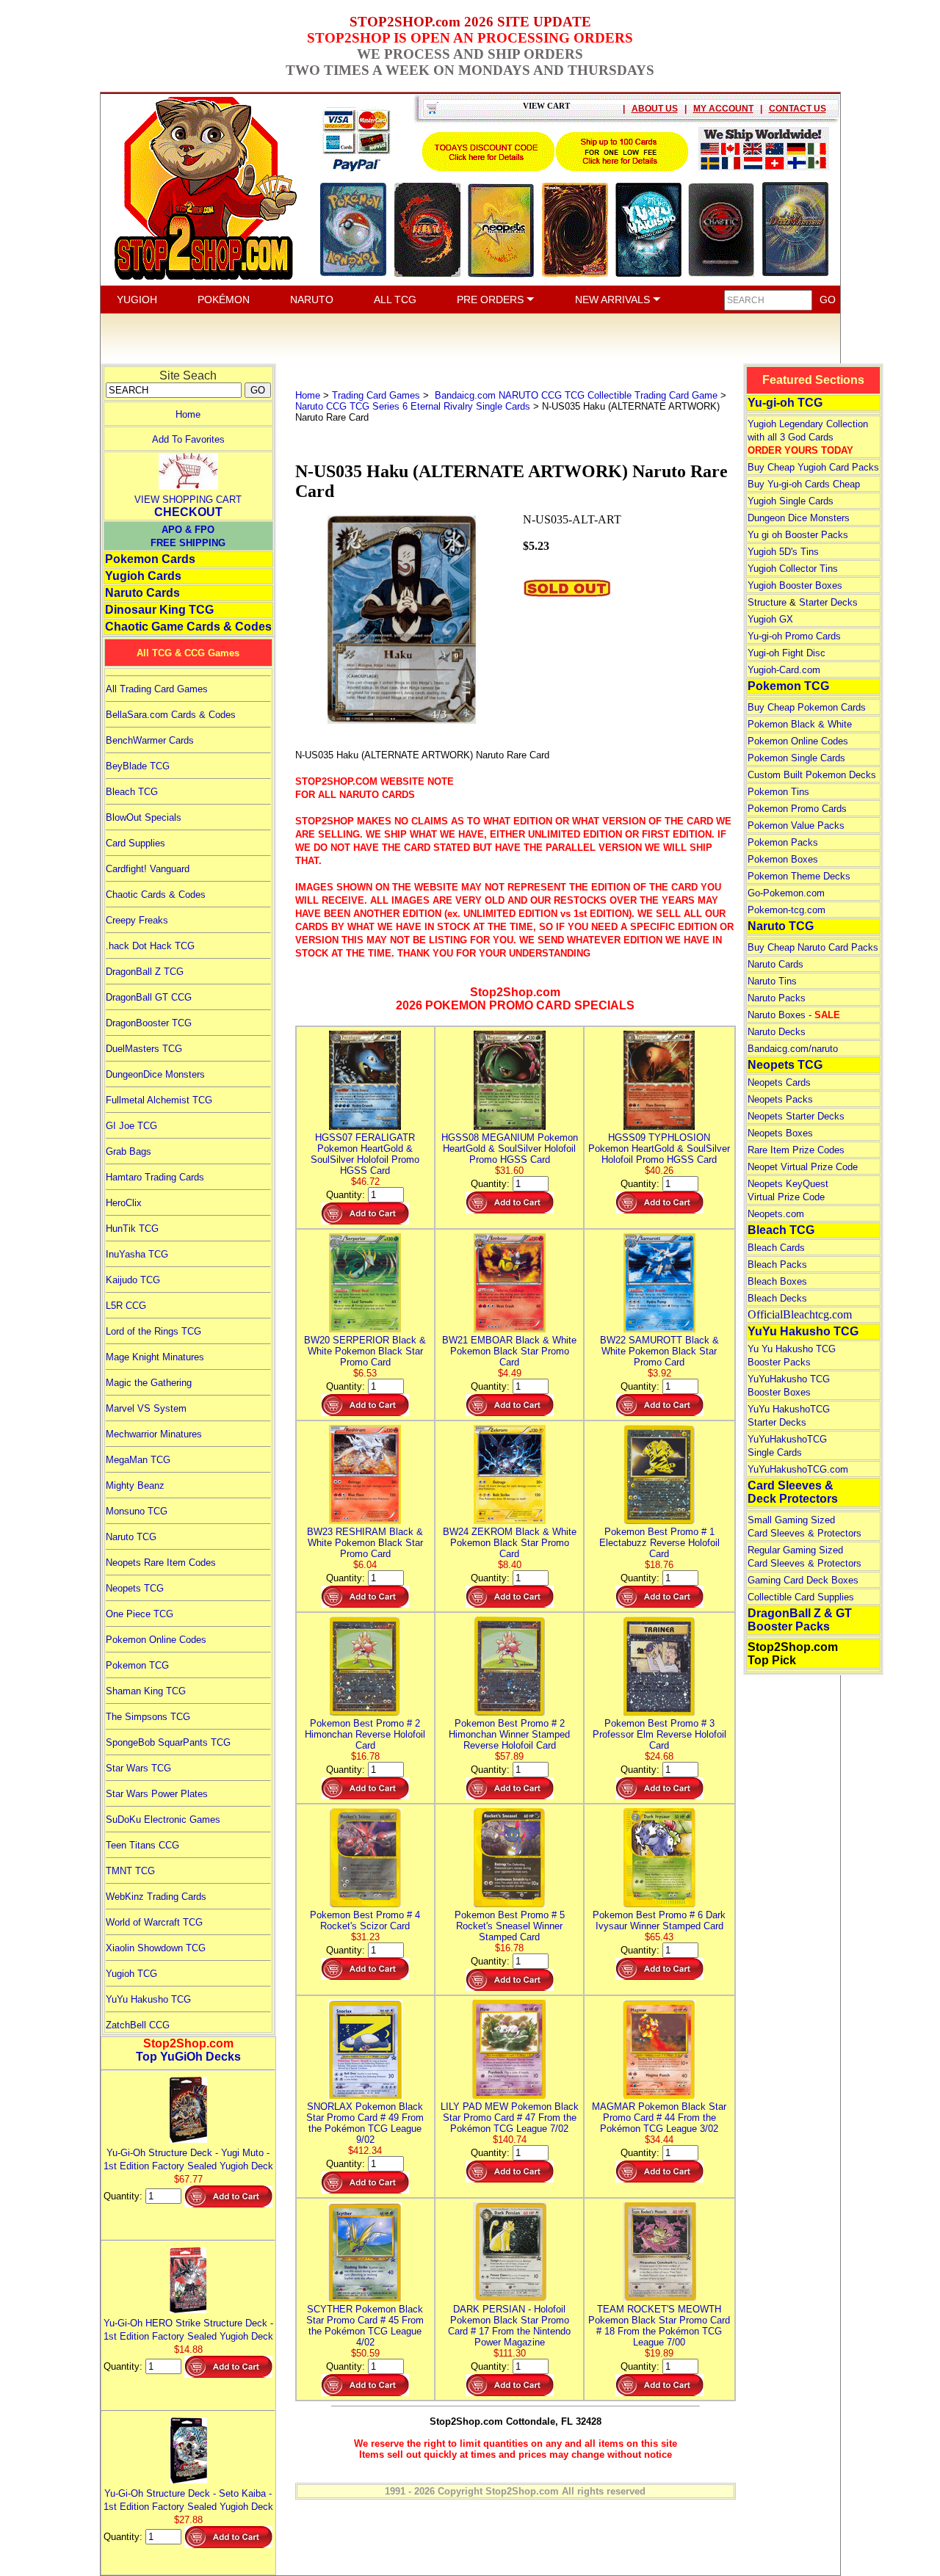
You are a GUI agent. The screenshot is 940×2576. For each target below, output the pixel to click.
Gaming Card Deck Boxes (803, 1580)
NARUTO (312, 300)
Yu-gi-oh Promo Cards (794, 636)
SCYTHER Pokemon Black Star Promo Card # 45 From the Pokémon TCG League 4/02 (365, 2326)
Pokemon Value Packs (796, 826)
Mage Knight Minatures (155, 1357)
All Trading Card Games (157, 689)
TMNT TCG (130, 1871)
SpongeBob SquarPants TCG (168, 1742)
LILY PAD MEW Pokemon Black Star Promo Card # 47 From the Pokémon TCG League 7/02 (510, 2118)
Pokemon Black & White (800, 724)
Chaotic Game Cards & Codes (188, 627)
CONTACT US (798, 109)
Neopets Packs (780, 1099)
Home (188, 414)
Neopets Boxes (780, 1133)
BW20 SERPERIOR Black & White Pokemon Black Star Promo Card (365, 1351)
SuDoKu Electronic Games (163, 1819)
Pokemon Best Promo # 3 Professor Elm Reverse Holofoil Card (659, 1734)
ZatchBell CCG (138, 2025)
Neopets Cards (779, 1082)
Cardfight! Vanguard (148, 869)
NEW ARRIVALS (614, 300)
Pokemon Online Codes (156, 1640)
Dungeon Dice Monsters (799, 518)
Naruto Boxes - (794, 1015)
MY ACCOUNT (723, 109)
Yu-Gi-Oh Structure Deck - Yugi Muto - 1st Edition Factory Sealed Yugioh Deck (188, 2159)
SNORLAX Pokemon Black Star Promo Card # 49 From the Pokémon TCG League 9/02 (365, 2123)
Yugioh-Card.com (784, 670)
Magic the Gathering (149, 1383)
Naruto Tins (772, 981)
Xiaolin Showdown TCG (156, 1948)
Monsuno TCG (137, 1511)
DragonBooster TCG (149, 1023)
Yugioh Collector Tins (793, 569)
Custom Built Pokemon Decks (812, 775)
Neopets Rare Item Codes (161, 1563)
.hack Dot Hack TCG (150, 946)
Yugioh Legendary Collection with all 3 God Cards (808, 437)
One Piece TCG (140, 1614)
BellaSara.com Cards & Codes (171, 715)
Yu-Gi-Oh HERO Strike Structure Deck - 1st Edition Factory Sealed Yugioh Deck (188, 2330)
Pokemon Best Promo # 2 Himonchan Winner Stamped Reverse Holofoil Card (509, 1734)
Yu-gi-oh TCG (785, 403)
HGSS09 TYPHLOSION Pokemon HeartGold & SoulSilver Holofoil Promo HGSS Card (659, 1149)
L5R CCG (126, 1306)
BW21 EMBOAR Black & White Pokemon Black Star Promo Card (509, 1351)
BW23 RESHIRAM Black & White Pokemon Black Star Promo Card (365, 1543)
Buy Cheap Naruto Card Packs (813, 947)
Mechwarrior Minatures (154, 1434)
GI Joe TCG (131, 1126)
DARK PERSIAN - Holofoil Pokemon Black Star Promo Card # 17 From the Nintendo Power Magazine (509, 2326)
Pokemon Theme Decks (799, 876)
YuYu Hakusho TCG (148, 1999)
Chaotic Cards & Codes (156, 895)
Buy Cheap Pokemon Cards (807, 707)
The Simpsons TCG (148, 1717)
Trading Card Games (376, 395)
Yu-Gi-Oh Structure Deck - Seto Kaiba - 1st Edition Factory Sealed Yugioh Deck (188, 2500)
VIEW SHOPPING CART (188, 500)
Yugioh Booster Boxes (795, 585)
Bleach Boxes (777, 1281)
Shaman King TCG (146, 1691)
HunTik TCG (132, 1229)
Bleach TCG (132, 792)
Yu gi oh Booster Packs (798, 535)
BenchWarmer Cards (150, 740)
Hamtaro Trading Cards (155, 1177)
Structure (767, 602)
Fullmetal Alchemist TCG (159, 1100)
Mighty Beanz (135, 1485)
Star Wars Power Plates (157, 1794)
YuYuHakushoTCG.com (798, 1469)
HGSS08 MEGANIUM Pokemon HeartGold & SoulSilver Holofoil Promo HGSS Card (510, 1149)
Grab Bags (129, 1151)
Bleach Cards (776, 1248)
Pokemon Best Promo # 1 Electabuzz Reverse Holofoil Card (659, 1543)
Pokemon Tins (778, 792)
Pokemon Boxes (783, 859)
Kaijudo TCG (133, 1280)
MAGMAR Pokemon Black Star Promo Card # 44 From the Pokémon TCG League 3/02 (659, 2118)
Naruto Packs (777, 998)
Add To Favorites (188, 439)
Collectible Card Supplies (801, 1597)
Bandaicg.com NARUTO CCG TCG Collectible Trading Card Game (575, 395)
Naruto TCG (131, 1537)
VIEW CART (546, 106)
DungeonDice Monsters (155, 1074)
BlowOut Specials (144, 817)
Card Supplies (135, 843)
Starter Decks (828, 602)
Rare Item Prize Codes (796, 1150)
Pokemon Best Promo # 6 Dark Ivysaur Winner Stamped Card (659, 1920)
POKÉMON (224, 300)
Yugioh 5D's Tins (783, 552)
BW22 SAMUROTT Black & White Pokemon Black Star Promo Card (659, 1351)
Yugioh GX (770, 619)
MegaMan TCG (138, 1460)
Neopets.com (776, 1214)
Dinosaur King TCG (159, 610)
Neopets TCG (135, 1588)
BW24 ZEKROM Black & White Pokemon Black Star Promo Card (510, 1543)
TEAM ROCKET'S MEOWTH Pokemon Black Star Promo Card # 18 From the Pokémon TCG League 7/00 (659, 2326)
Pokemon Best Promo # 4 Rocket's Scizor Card (365, 1920)
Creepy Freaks (137, 920)
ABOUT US (655, 109)
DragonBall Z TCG (145, 972)
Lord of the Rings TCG (153, 1331)
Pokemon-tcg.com (787, 910)
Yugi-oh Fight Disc (787, 653)
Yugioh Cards (143, 576)
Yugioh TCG (131, 1974)
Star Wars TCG (138, 1768)
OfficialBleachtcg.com (800, 1314)
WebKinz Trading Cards (156, 1897)
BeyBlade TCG (138, 766)
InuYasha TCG (137, 1254)
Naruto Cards (142, 593)
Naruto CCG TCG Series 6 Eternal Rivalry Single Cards (413, 406)
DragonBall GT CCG (149, 997)
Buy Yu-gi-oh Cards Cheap (804, 484)
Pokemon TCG (137, 1665)
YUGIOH (137, 300)
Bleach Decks (777, 1298)
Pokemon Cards (150, 559)
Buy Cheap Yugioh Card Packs (813, 467)
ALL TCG (395, 300)
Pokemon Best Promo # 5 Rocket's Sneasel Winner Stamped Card (510, 1926)
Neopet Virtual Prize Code (803, 1167)
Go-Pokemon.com (786, 893)
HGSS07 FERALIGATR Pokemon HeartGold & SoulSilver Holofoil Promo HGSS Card (365, 1154)
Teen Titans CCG (142, 1845)
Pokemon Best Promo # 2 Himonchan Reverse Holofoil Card (365, 1734)
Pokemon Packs (783, 842)
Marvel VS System (146, 1408)
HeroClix (124, 1203)
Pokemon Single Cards (796, 758)
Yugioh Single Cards (791, 501)
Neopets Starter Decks (796, 1116)
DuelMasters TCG (144, 1049)
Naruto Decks (777, 1032)
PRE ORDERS (492, 300)
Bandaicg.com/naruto (793, 1049)
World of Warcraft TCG (154, 1922)
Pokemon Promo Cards (797, 809)
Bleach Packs (777, 1265)
